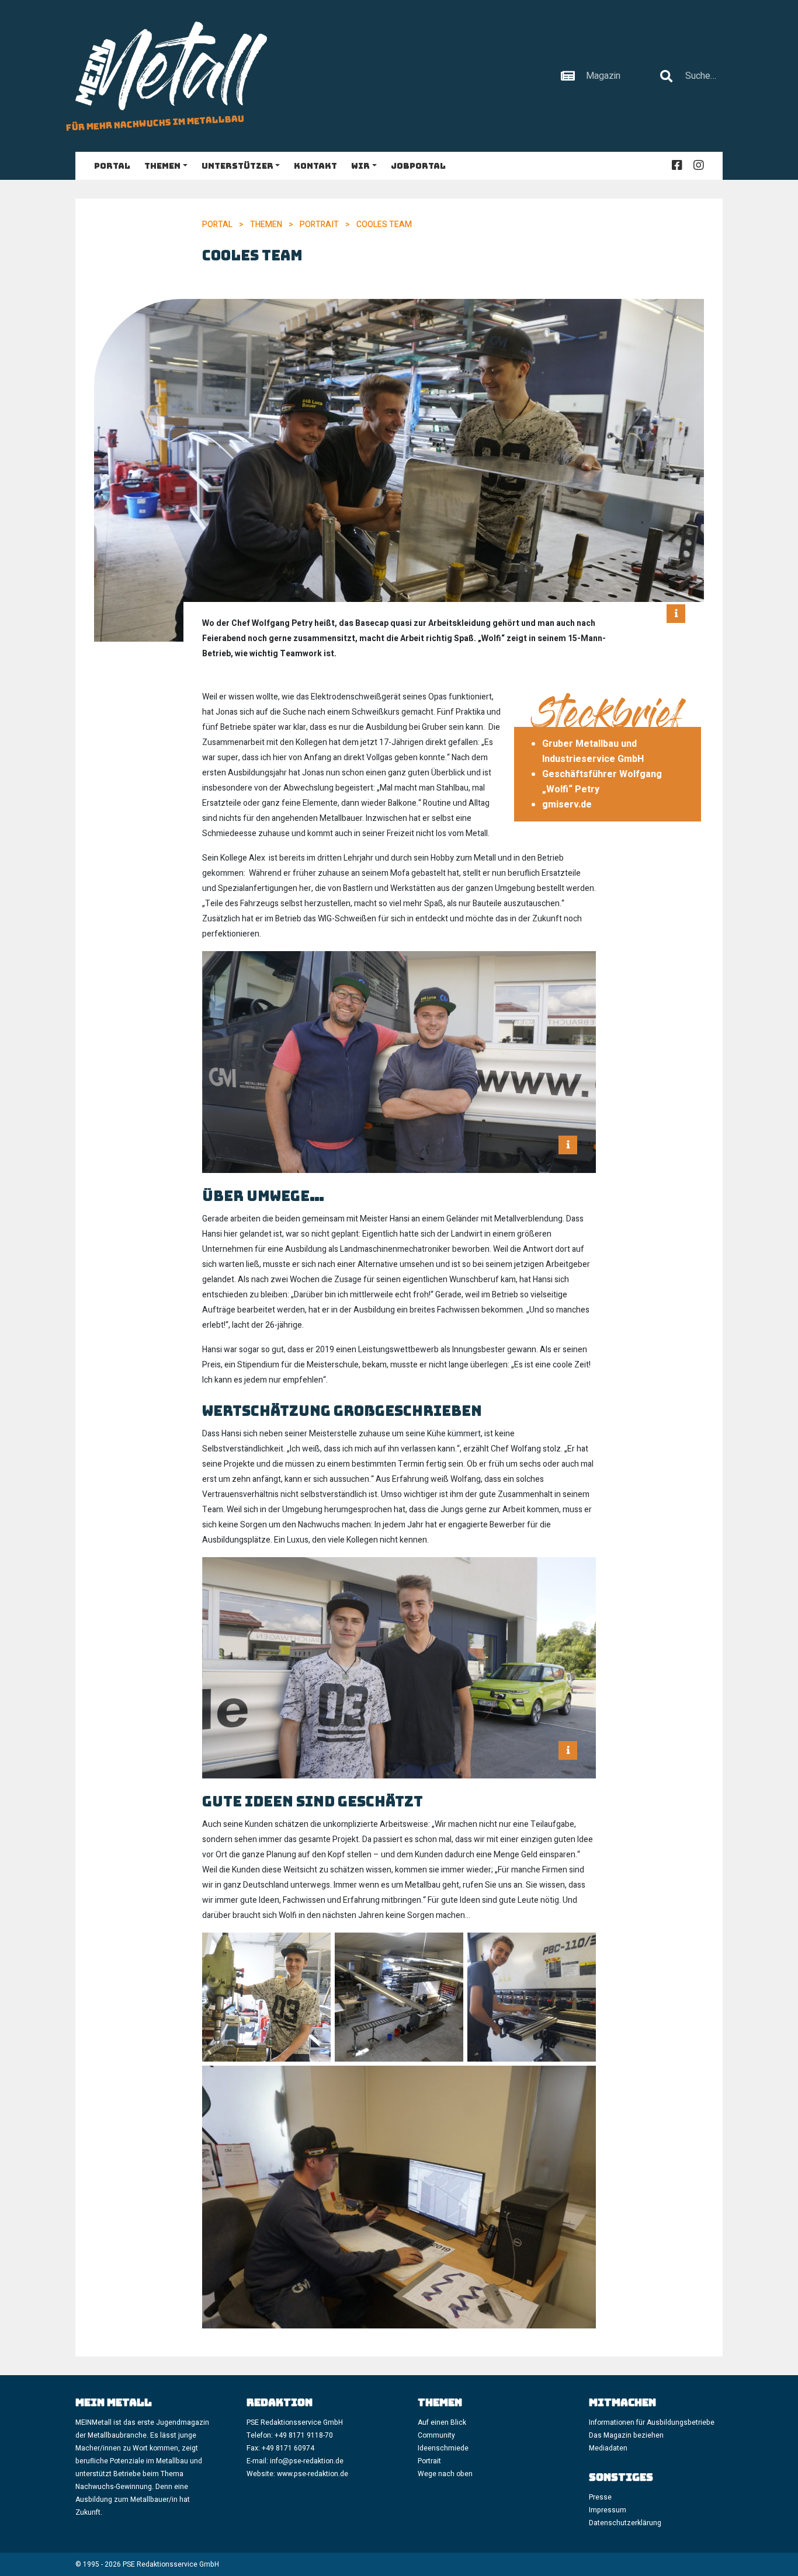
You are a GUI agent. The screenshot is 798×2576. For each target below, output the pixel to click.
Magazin (603, 76)
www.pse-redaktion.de (313, 2474)
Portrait (319, 224)
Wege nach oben (445, 2474)
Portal (112, 166)
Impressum (608, 2510)
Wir (360, 166)
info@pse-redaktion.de (308, 2461)
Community (436, 2435)
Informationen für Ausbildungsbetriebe (652, 2422)
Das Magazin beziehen (626, 2435)
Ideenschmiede (443, 2448)
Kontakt (315, 166)
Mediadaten (608, 2448)
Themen (162, 166)
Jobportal (418, 166)
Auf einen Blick (442, 2422)
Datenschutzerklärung (625, 2523)
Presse (600, 2497)
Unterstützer (237, 166)
